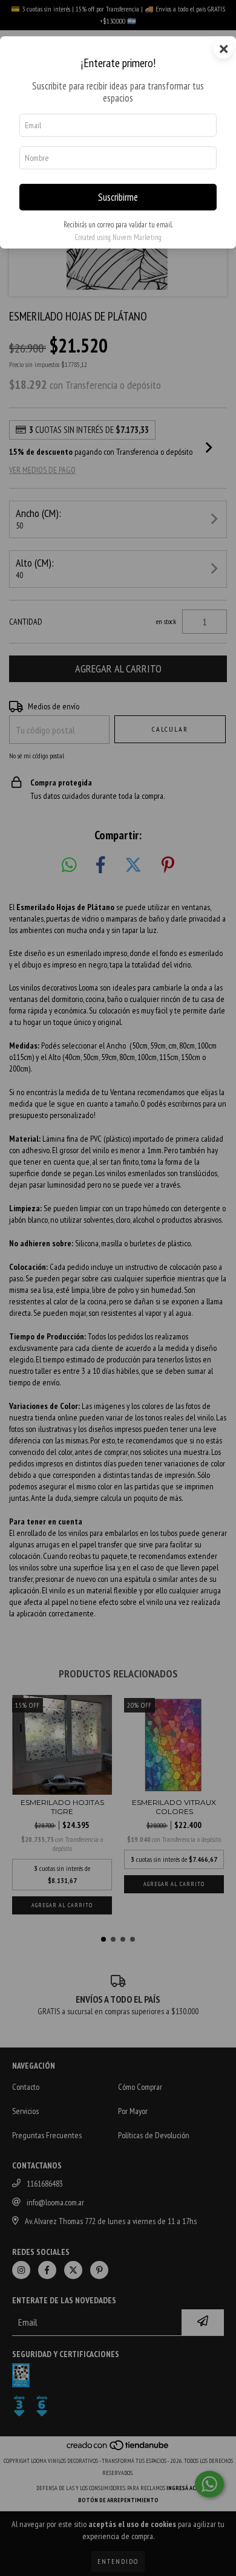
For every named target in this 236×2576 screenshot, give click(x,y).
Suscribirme (118, 197)
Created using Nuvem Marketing (118, 237)
